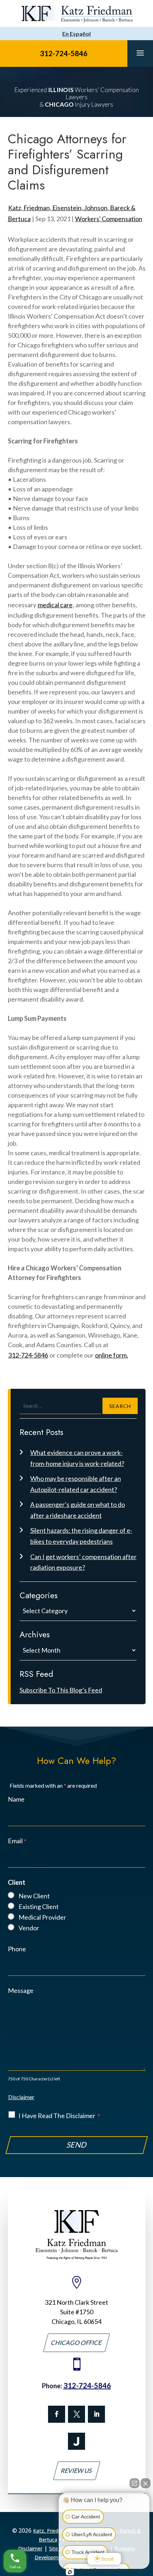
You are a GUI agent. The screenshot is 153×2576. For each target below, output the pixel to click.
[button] (140, 53)
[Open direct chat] (134, 2483)
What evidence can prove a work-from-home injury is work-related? (77, 1458)
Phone (17, 1949)
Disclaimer (21, 2097)
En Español (76, 34)
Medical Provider (42, 1917)
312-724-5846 (64, 53)
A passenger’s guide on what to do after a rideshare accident (78, 1510)
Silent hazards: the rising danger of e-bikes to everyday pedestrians (81, 1536)
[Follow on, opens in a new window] (76, 2414)
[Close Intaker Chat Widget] (146, 2483)
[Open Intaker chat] (70, 2572)
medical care (55, 605)
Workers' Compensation (109, 219)
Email (17, 1841)
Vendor (29, 1928)
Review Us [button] (77, 2471)
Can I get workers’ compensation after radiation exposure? (83, 1562)
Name (16, 1799)
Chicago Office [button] (76, 2343)
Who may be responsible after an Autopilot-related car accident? (76, 1484)
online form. (112, 1355)
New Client (34, 1896)
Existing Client (39, 1906)
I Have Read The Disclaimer (59, 2116)
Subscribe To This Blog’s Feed (61, 1690)
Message (21, 1990)
